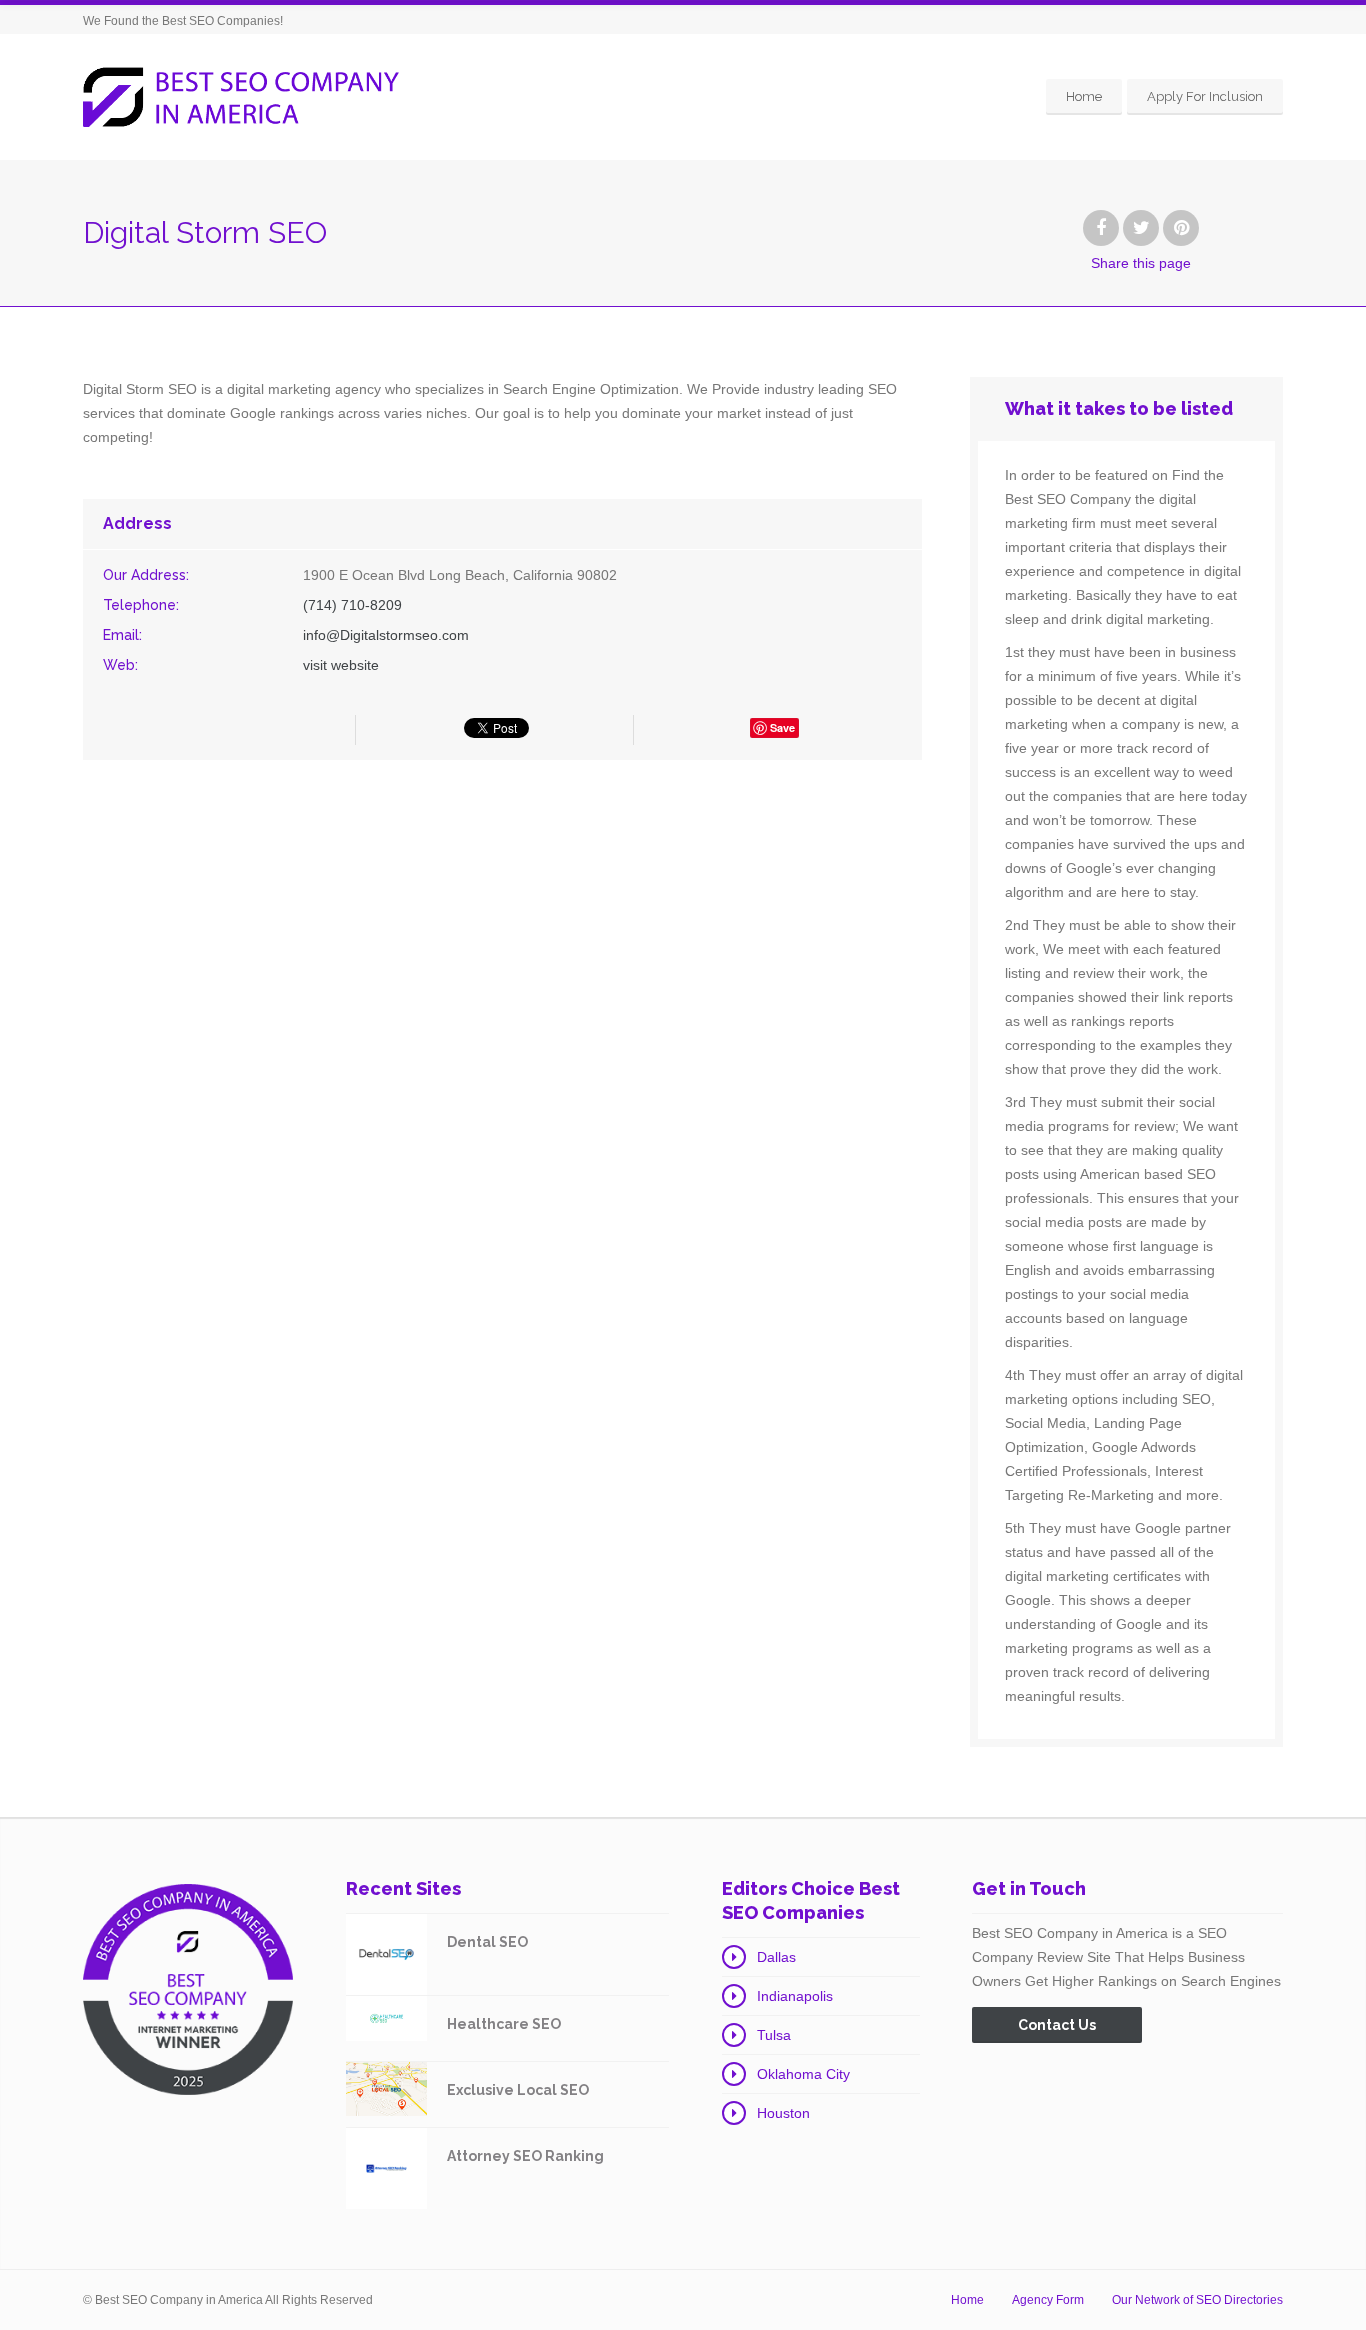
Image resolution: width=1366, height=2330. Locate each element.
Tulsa (774, 2035)
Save (782, 727)
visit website (341, 665)
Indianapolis (795, 1996)
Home (1084, 96)
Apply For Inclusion (1205, 96)
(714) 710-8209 (352, 605)
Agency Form (1048, 2300)
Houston (783, 2113)
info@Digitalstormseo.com (386, 635)
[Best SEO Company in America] (241, 97)
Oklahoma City (803, 2074)
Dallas (776, 1957)
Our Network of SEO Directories (1197, 2300)
